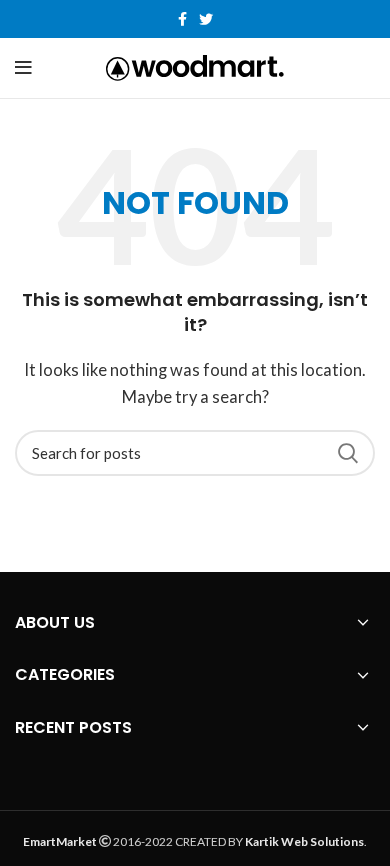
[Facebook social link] (182, 19)
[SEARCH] (348, 453)
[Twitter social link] (206, 19)
